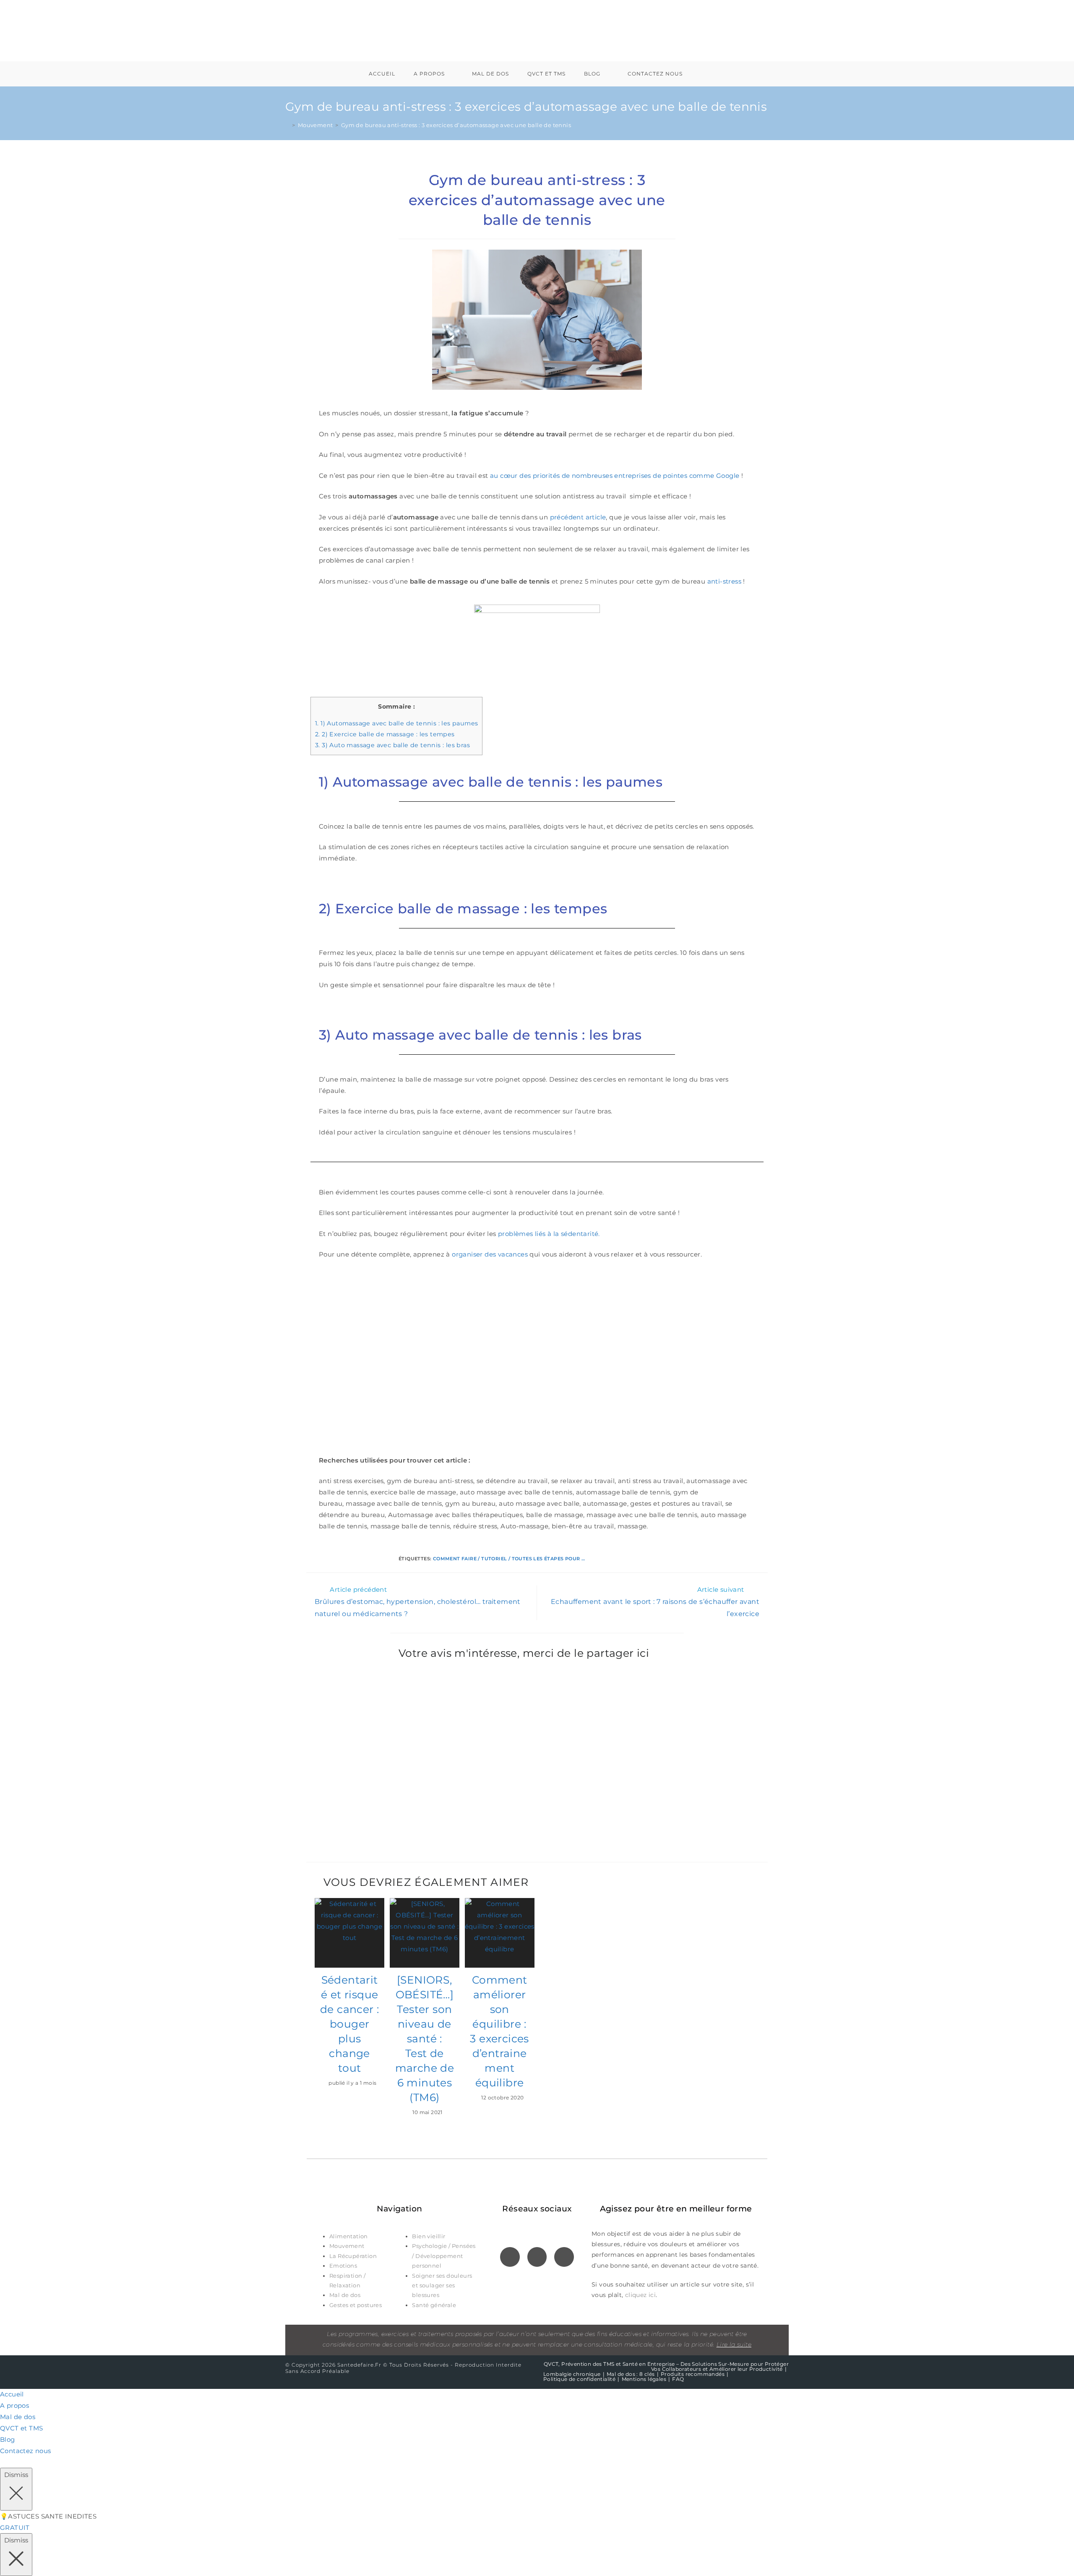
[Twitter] (537, 2257)
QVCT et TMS (21, 2428)
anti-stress (724, 581)
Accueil (12, 2394)
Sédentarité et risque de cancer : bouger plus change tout (349, 2024)
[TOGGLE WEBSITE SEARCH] (703, 74)
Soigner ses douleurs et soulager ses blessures (442, 2285)
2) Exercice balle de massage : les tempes (385, 734)
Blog (8, 2439)
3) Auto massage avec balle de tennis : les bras (392, 745)
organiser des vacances (490, 1254)
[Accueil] (287, 125)
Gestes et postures (356, 2305)
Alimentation (349, 2236)
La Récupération (354, 2256)
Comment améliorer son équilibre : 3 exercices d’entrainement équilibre (499, 2031)
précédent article (578, 517)
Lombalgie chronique (572, 2374)
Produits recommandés (693, 2374)
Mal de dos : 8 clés (631, 2374)
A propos (14, 2405)
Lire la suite (734, 2344)
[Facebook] (510, 2257)
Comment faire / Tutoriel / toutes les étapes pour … (509, 1559)
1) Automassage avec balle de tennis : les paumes (396, 723)
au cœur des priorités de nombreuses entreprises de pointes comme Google (615, 476)
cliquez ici (640, 2295)
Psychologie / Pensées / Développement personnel (444, 2256)
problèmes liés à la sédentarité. (549, 1234)
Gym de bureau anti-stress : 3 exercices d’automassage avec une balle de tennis (456, 125)
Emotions (343, 2266)
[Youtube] (564, 2257)
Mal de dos (345, 2295)
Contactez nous (26, 2451)
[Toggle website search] (3, 2462)
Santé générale (435, 2305)
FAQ (678, 2379)
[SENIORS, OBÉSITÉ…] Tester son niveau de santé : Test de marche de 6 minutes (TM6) (425, 2039)
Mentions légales (644, 2379)
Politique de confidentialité (579, 2379)
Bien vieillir (429, 2236)
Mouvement (348, 2246)
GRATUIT (15, 2528)
